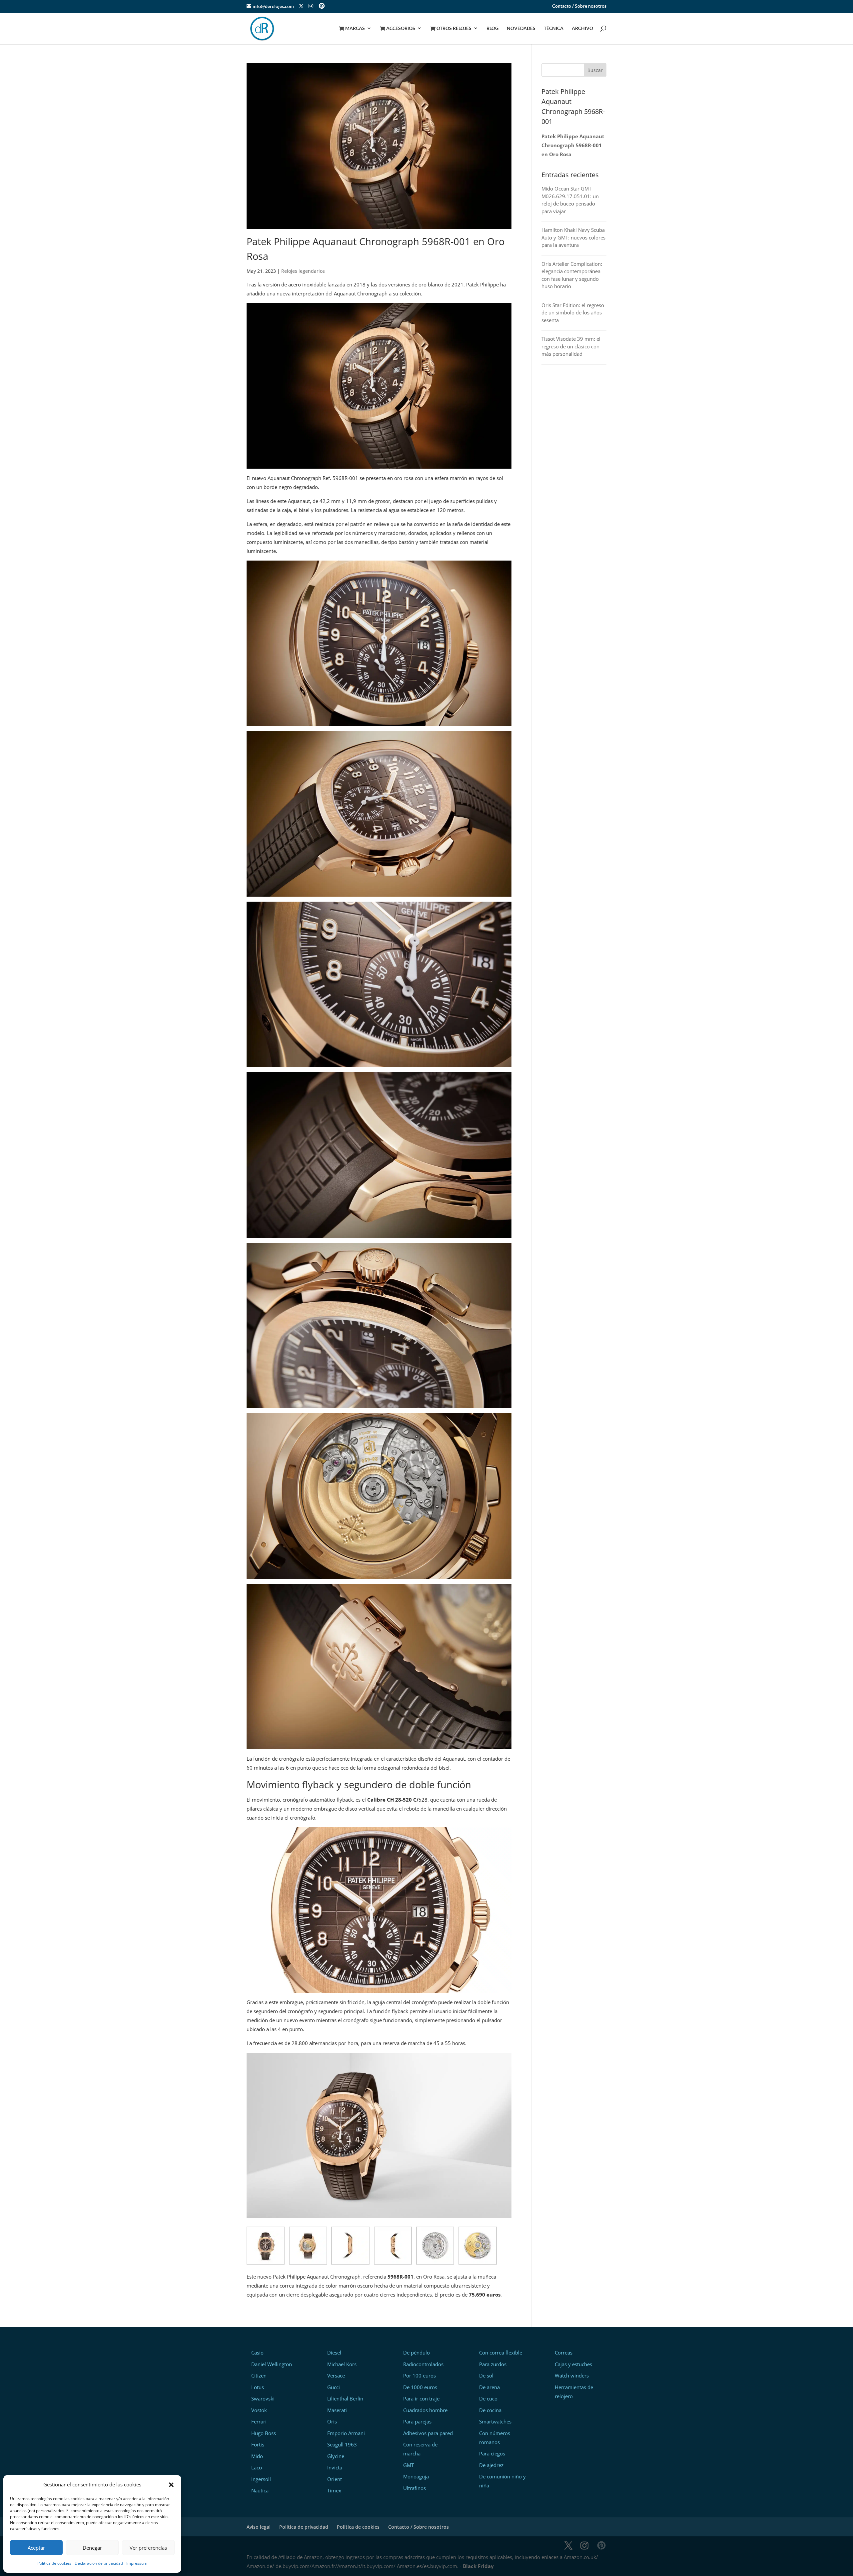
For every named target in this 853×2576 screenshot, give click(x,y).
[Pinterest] (322, 6)
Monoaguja (416, 2476)
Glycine (336, 2456)
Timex (334, 2490)
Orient (335, 2479)
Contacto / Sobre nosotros (579, 6)
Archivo (582, 28)
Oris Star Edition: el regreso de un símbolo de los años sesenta (573, 313)
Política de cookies (54, 2563)
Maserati (337, 2410)
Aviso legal (259, 2527)
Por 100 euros (420, 2375)
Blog (492, 28)
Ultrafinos (415, 2488)
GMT (409, 2465)
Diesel (334, 2353)
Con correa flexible (501, 2353)
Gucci (334, 2387)
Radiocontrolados (423, 2364)
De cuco (488, 2398)
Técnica (554, 28)
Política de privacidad (304, 2527)
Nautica (260, 2490)
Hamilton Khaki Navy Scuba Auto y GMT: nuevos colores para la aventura (573, 237)
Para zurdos (493, 2364)
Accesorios (398, 28)
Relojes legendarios (303, 271)
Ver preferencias (148, 2548)
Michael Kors (342, 2364)
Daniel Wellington (272, 2364)
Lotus (258, 2387)
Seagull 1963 (342, 2444)
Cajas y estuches (573, 2364)
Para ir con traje (421, 2398)
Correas (564, 2353)
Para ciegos (492, 2453)
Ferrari (259, 2421)
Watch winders (572, 2375)
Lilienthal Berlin (345, 2398)
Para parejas (417, 2421)
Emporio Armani (346, 2433)
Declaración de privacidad (99, 2563)
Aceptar (36, 2548)
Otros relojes (451, 28)
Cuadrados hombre (425, 2410)
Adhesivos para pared (428, 2433)
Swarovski (263, 2398)
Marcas (352, 28)
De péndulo (417, 2353)
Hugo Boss (264, 2433)
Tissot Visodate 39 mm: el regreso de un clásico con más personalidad (571, 346)
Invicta (335, 2467)
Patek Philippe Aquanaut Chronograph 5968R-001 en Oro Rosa (573, 145)
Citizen (259, 2375)
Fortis (258, 2444)
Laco (257, 2467)
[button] (171, 2485)
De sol (486, 2375)
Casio (257, 2353)
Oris (332, 2421)
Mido (257, 2456)
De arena (489, 2387)
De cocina (490, 2410)
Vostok (259, 2410)
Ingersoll (261, 2479)
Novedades (521, 28)
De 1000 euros (420, 2387)
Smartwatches (495, 2421)
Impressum (137, 2563)
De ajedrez (491, 2465)
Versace (336, 2375)
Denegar (92, 2548)
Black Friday (478, 2566)
